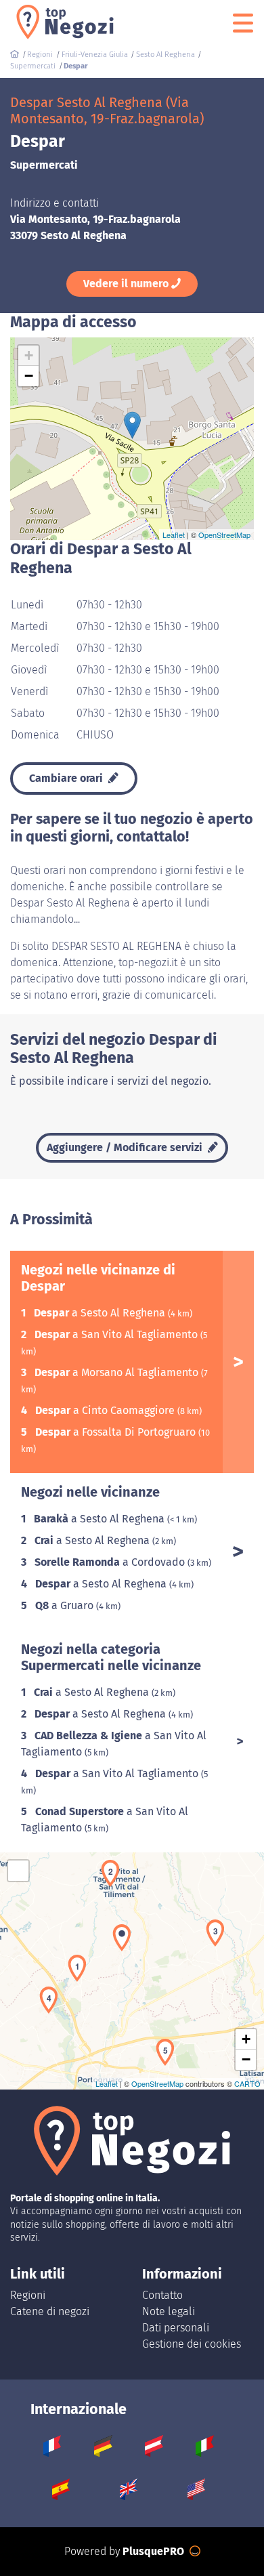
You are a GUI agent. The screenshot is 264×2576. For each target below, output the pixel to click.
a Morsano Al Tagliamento (118, 1372)
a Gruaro (66, 1605)
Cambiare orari (67, 778)
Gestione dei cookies (192, 2344)
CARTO (247, 2083)
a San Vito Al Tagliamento (117, 1334)
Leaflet (174, 535)
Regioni (28, 2295)
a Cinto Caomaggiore (106, 1410)
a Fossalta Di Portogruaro (117, 1432)
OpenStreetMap (224, 535)
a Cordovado (111, 1562)
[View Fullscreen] (18, 1871)
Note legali (169, 2311)
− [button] (29, 376)
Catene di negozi (50, 2311)
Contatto (162, 2295)
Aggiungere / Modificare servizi (126, 1147)
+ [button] (29, 355)
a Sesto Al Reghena (101, 1313)
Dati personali (176, 2328)
